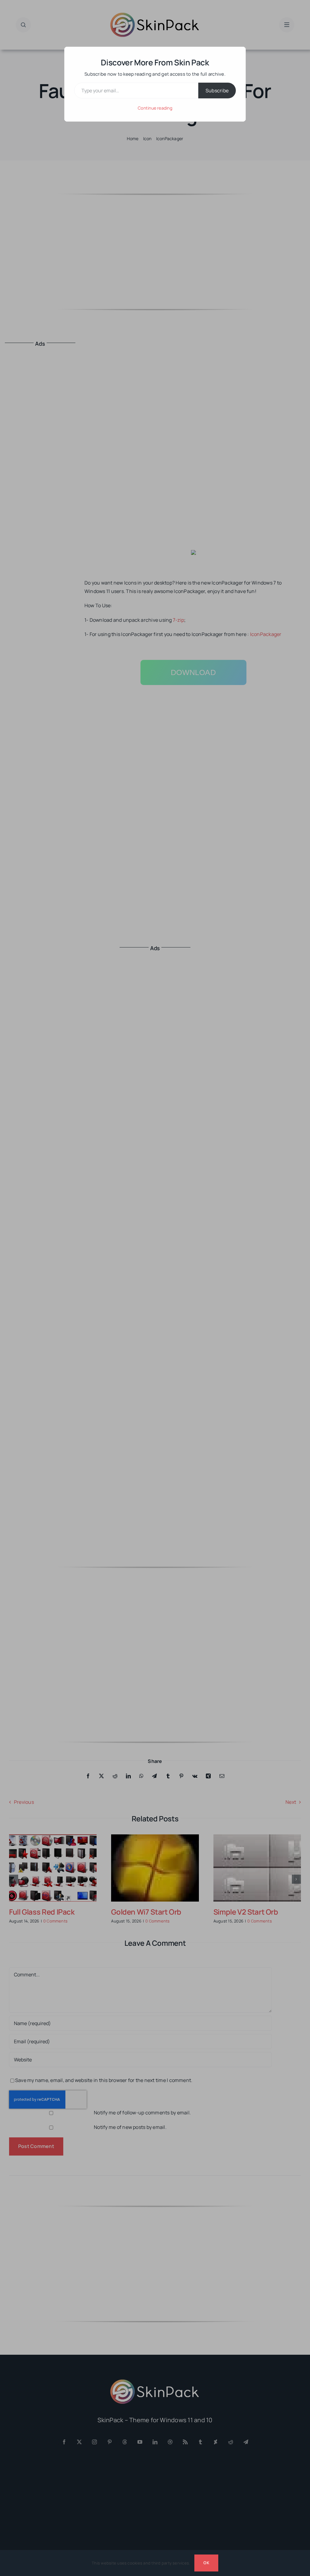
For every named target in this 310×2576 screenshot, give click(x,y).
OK (206, 2563)
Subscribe (217, 91)
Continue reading (155, 108)
